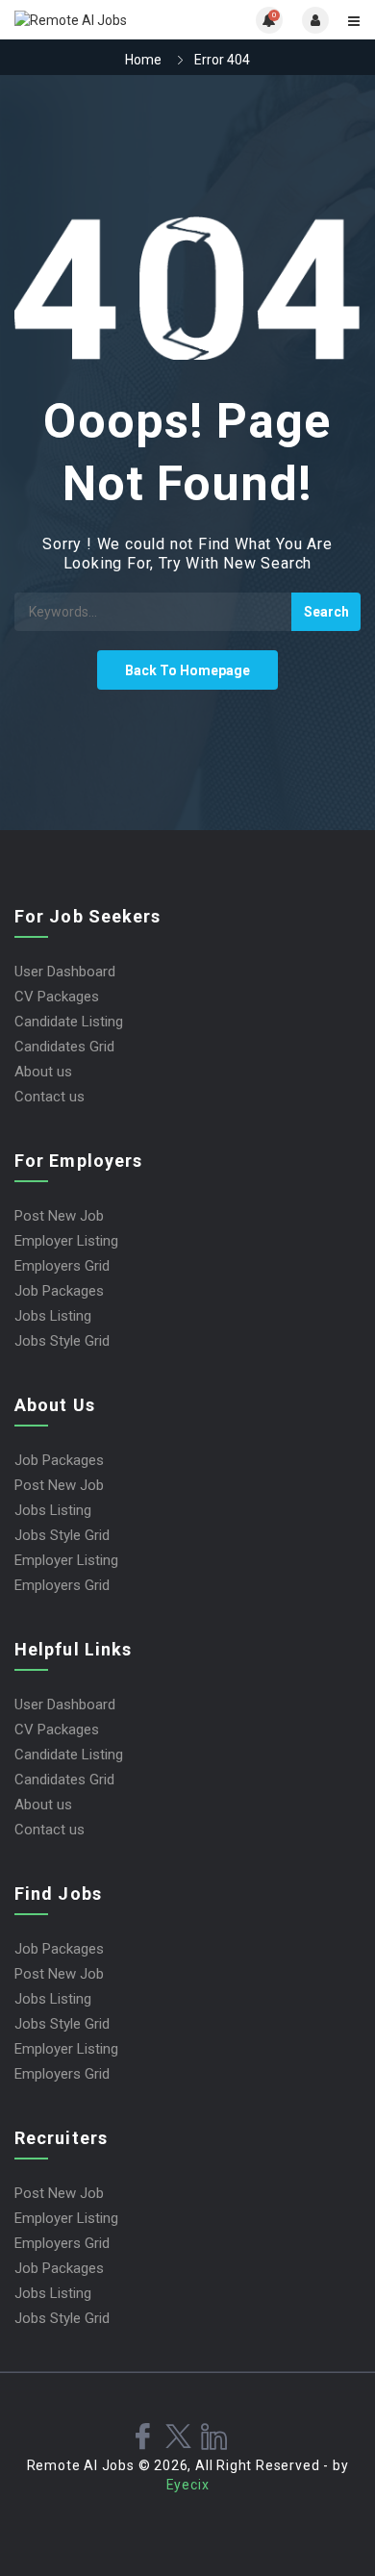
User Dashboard (65, 972)
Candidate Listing (69, 1022)
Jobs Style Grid (62, 1341)
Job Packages (59, 1291)
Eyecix (188, 2485)
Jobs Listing (53, 1316)
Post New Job (59, 1216)
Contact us (50, 1097)
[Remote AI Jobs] (101, 20)
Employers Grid (62, 1266)
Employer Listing (66, 1241)
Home (143, 60)
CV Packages (57, 997)
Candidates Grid (64, 1047)
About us (43, 1072)
